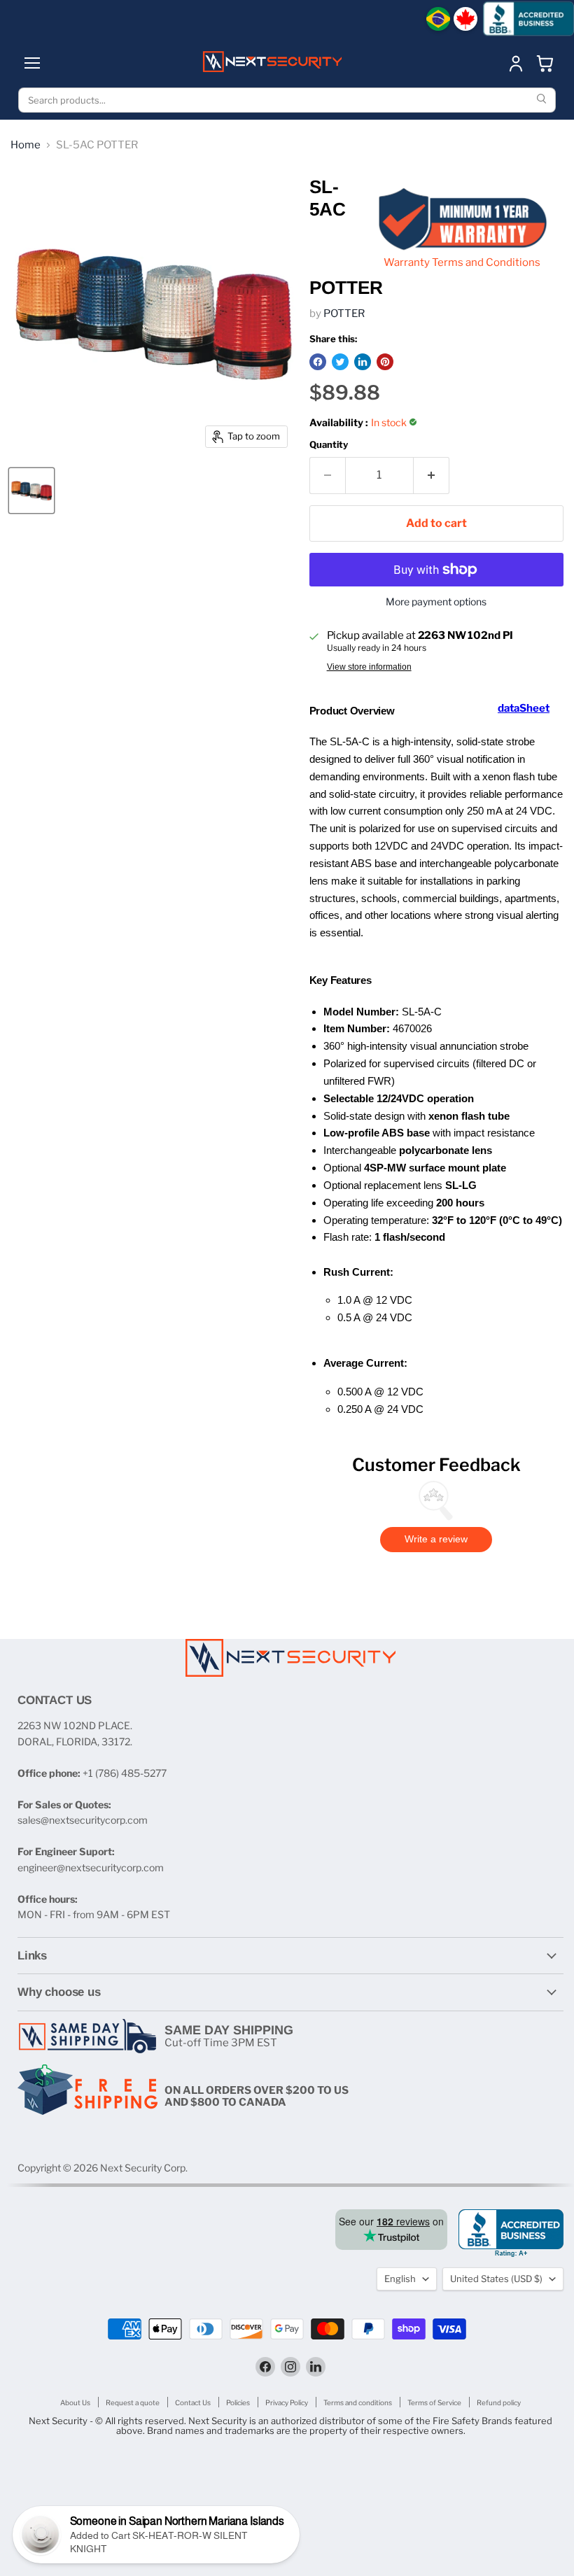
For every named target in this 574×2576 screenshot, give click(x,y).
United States (496, 2279)
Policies (238, 2402)
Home (26, 145)
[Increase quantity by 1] (432, 475)
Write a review (436, 1539)
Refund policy (499, 2402)
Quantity (329, 445)
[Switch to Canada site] (465, 19)
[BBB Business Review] (528, 19)
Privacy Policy (287, 2402)
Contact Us (193, 2402)
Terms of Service (434, 2402)
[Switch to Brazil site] (438, 19)
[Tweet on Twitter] (340, 362)
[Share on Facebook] (318, 362)
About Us (75, 2402)
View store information (369, 667)
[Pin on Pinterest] (385, 362)
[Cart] (545, 63)
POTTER (344, 314)
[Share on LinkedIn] (363, 362)
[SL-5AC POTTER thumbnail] (31, 491)
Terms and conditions (358, 2402)
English (400, 2279)
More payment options (436, 602)
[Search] (543, 100)
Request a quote (133, 2402)
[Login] (516, 63)
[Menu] (32, 63)
